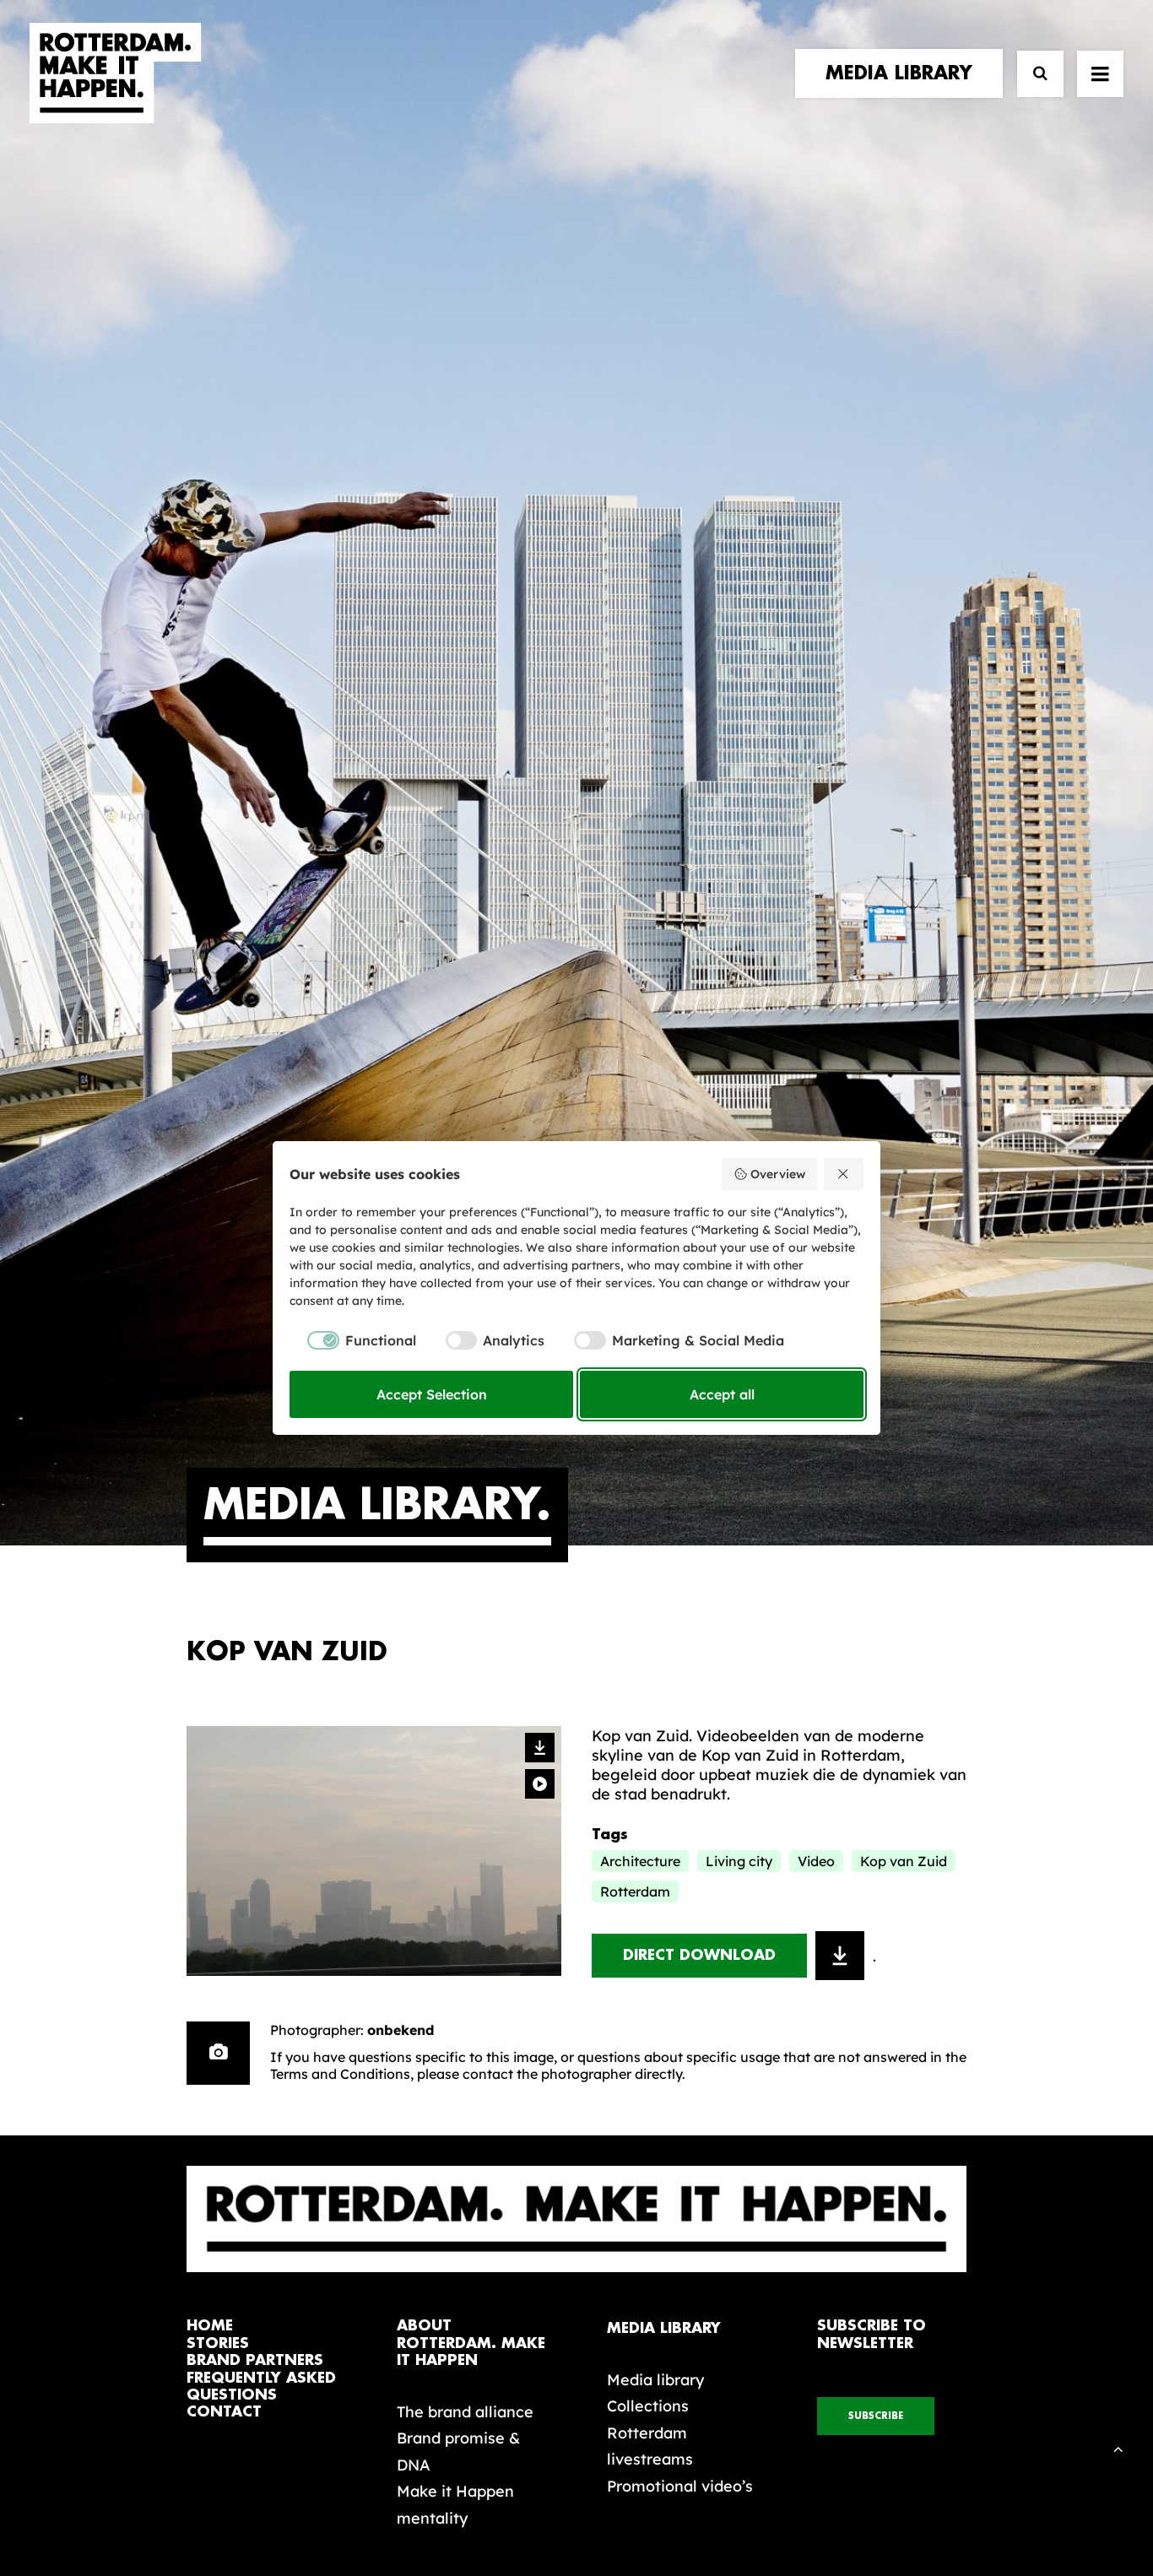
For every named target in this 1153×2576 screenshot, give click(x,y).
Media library (655, 2380)
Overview (778, 1174)
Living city (739, 1861)
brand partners (255, 2360)
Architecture (640, 1861)
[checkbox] (353, 1340)
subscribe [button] (876, 2416)
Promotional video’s (680, 2486)
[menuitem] (903, 73)
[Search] (1033, 74)
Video (816, 1861)
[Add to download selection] (840, 1956)
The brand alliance (465, 2412)
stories (218, 2343)
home (210, 2326)
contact (224, 2412)
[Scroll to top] (1118, 2447)
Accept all (722, 1394)
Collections (648, 2406)
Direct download (699, 1955)
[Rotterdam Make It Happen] (116, 73)
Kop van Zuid (904, 1861)
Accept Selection (432, 1394)
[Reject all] (844, 1174)
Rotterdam (635, 1891)
